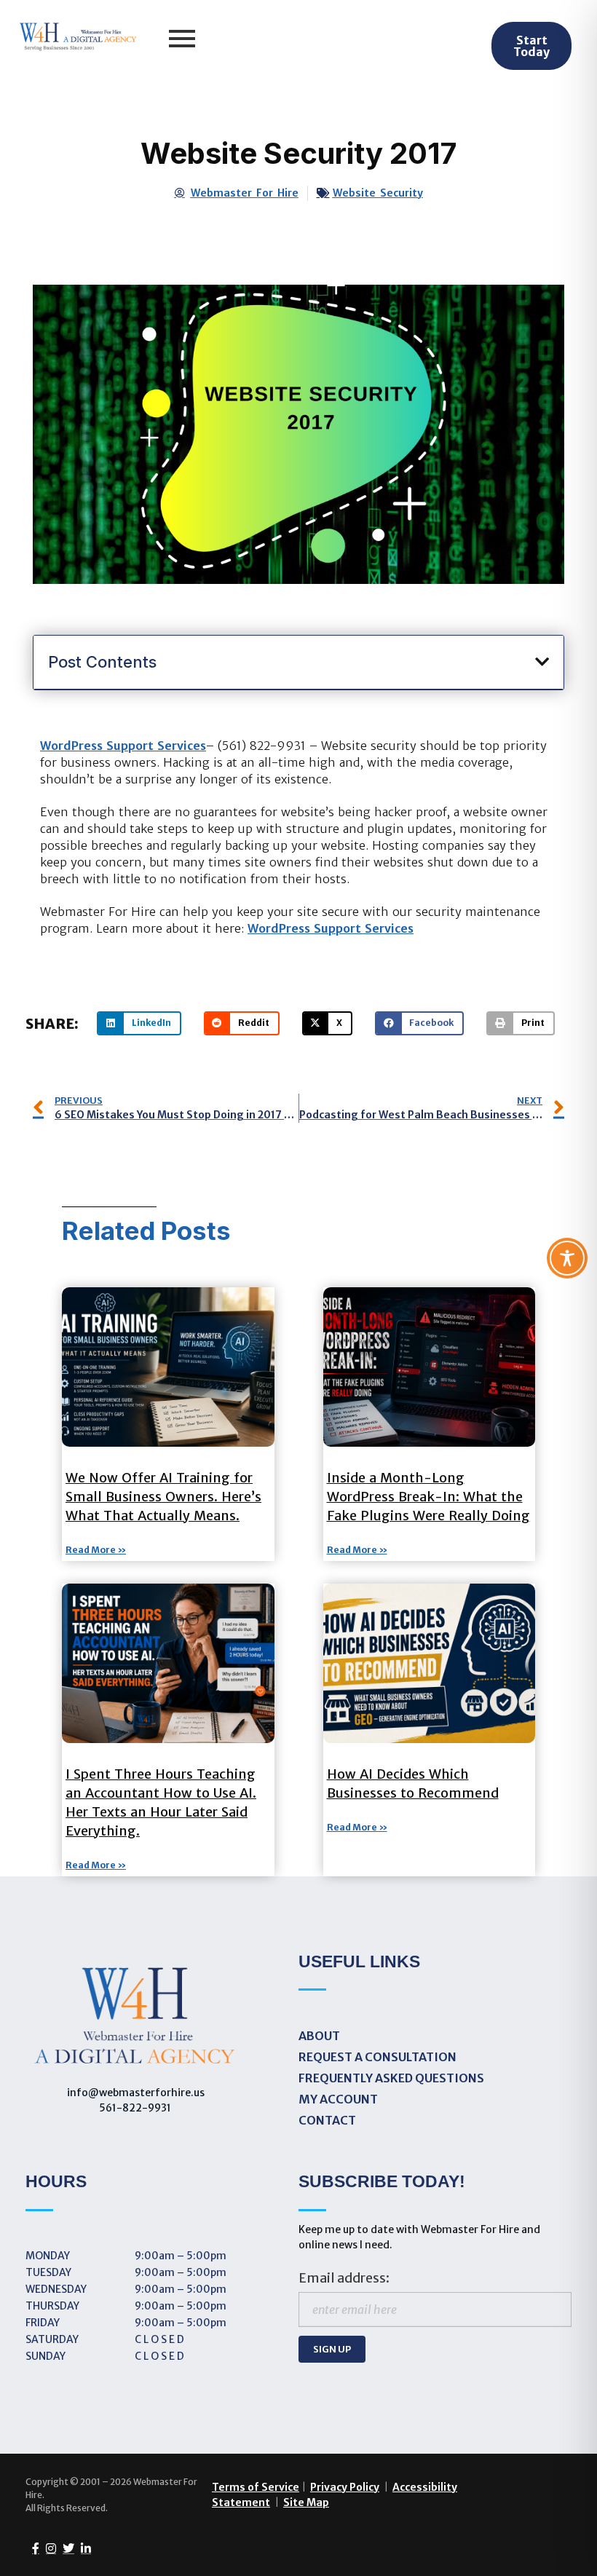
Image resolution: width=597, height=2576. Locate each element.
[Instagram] (48, 2548)
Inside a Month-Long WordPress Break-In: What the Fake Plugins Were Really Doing (428, 1497)
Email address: (344, 2278)
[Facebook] (32, 2548)
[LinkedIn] (83, 2548)
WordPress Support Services (123, 746)
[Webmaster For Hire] (78, 38)
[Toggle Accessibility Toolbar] (567, 1258)
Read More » (96, 1550)
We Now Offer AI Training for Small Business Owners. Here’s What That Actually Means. (163, 1497)
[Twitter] (65, 2548)
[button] (542, 662)
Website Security (378, 193)
